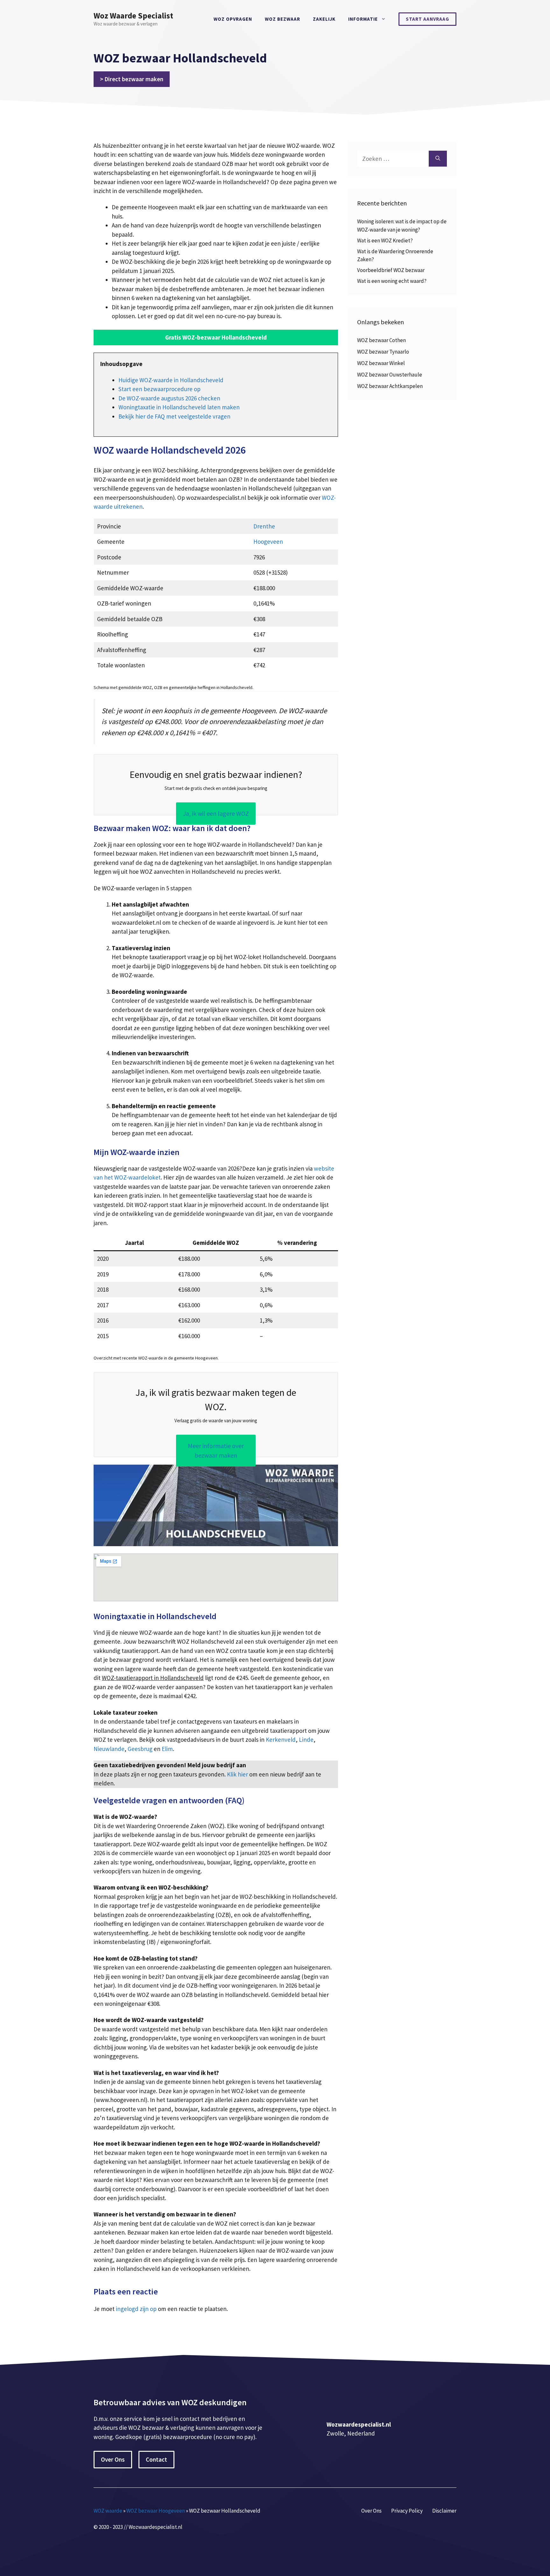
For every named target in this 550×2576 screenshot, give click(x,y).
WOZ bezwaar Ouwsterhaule (390, 375)
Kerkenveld (281, 1740)
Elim (167, 1749)
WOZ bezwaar (282, 19)
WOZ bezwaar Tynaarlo (383, 352)
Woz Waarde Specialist (133, 16)
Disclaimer (444, 2511)
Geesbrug (140, 1749)
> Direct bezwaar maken (132, 79)
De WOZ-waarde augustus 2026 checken (169, 398)
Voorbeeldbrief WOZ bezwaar (391, 270)
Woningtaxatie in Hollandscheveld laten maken (179, 407)
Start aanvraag (427, 19)
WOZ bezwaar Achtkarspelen (390, 386)
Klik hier (238, 1774)
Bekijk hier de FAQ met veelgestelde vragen (174, 416)
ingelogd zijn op (136, 2309)
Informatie (363, 19)
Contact (156, 2459)
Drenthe (264, 526)
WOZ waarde (108, 2511)
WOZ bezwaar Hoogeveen (156, 2511)
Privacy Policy (407, 2511)
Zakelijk (324, 19)
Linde (306, 1740)
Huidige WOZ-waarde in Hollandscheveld (171, 380)
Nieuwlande (109, 1749)
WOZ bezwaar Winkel (381, 363)
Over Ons (113, 2459)
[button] (216, 337)
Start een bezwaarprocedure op (159, 389)
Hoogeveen (268, 542)
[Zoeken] (438, 159)
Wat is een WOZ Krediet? (385, 240)
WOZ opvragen (233, 19)
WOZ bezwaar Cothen (381, 340)
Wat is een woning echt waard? (392, 281)
